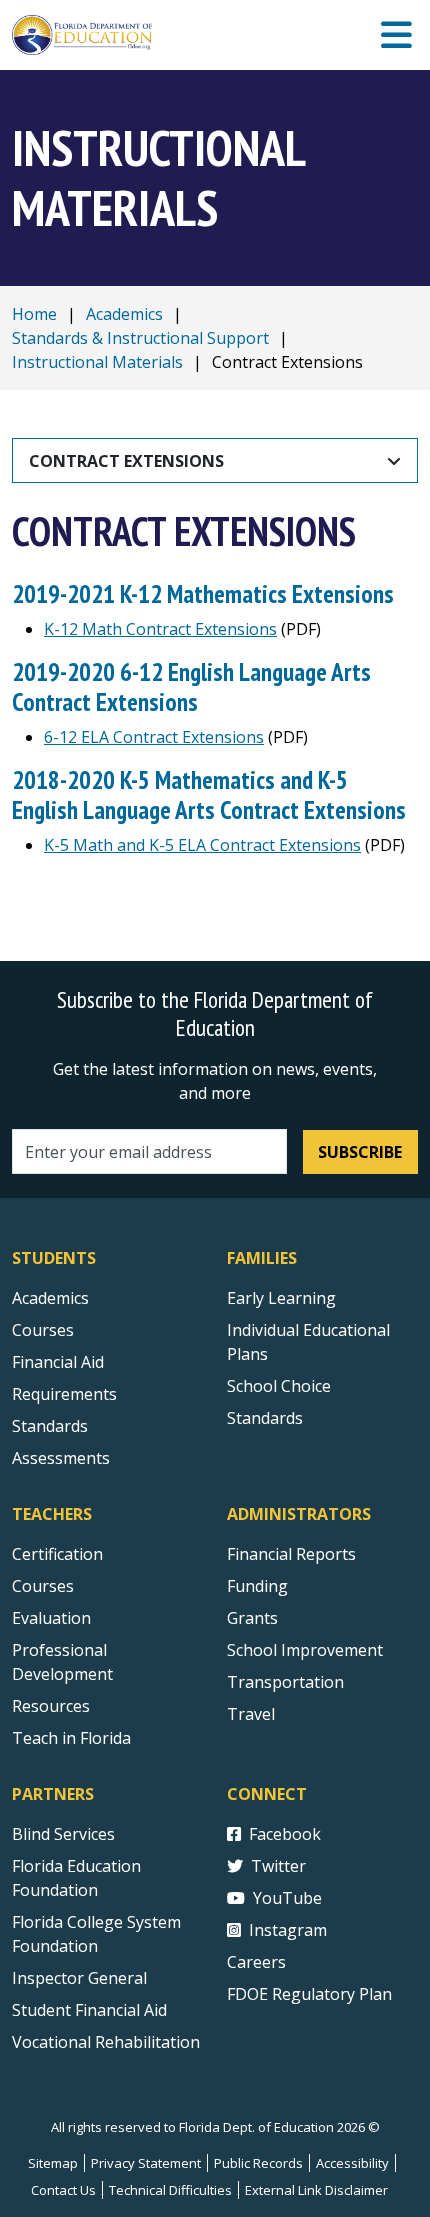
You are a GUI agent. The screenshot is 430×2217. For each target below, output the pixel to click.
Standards (50, 1426)
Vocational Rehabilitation (106, 2042)
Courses (43, 1330)
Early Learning (281, 1298)
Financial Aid (58, 1362)
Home (34, 314)
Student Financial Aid (89, 2010)
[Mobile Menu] (396, 35)
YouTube (287, 1898)
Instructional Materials (97, 362)
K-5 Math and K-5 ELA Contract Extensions (202, 845)
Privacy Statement (146, 2163)
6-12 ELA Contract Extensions (154, 737)
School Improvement (305, 1650)
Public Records (258, 2163)
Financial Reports (291, 1554)
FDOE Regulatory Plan (309, 1994)
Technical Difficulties (170, 2190)
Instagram (288, 1930)
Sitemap (53, 2163)
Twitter (278, 1866)
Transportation (285, 1682)
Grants (252, 1618)
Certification (57, 1554)
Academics (124, 314)
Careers (256, 1962)
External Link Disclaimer (316, 2190)
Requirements (64, 1394)
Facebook (285, 1834)
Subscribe (360, 1152)
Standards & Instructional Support (140, 338)
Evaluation (51, 1618)
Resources (51, 1706)
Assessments (61, 1458)
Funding (257, 1586)
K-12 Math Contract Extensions (160, 629)
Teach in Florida (71, 1738)
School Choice (279, 1386)
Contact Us (63, 2190)
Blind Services (63, 1834)
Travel (251, 1714)
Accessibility (352, 2163)
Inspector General (79, 1978)
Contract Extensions (126, 461)
